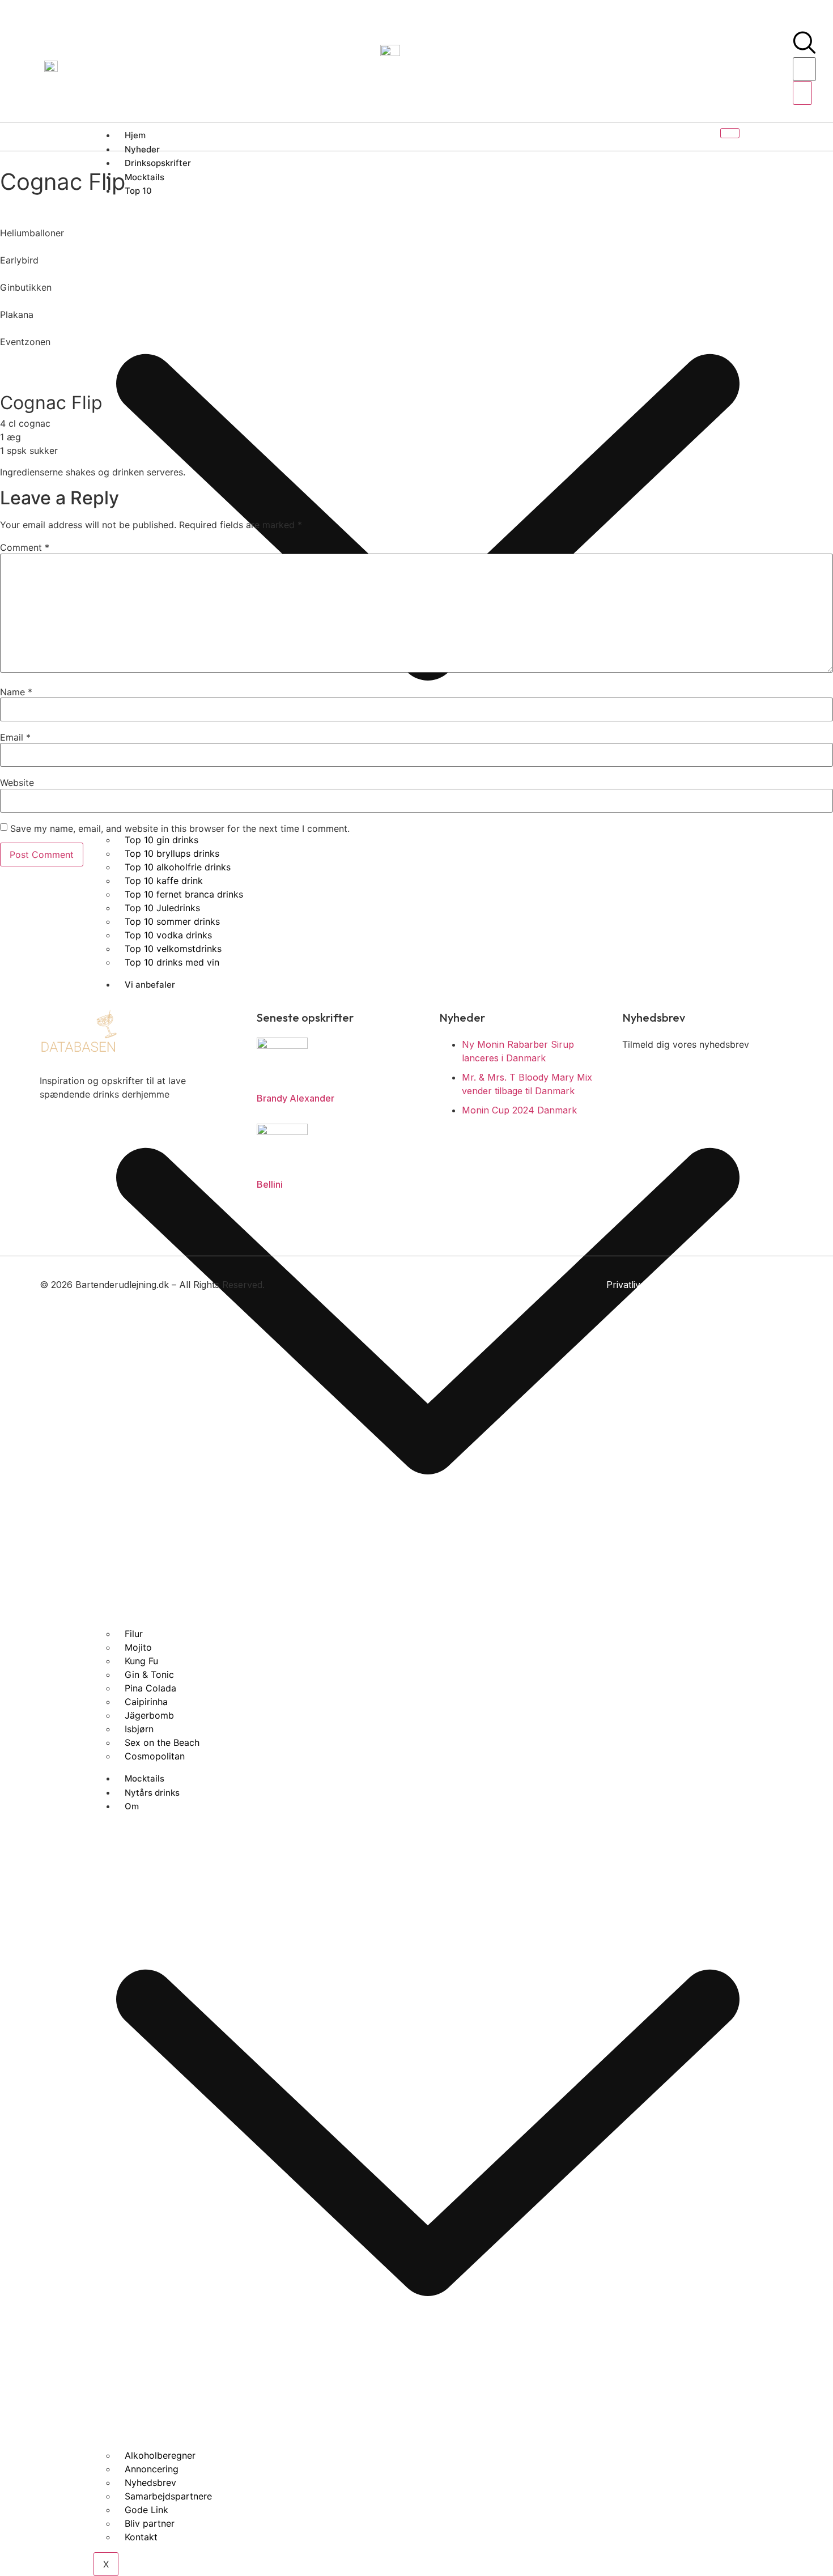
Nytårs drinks (152, 1793)
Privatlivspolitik (638, 1285)
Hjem (135, 135)
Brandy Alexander (296, 1098)
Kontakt (141, 2537)
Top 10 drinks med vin (172, 962)
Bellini (270, 1184)
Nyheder (142, 149)
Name (16, 692)
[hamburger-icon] (730, 133)
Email (15, 737)
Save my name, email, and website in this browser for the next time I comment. (180, 828)
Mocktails (144, 1778)
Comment (25, 547)
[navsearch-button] (804, 50)
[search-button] (802, 93)
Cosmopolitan (155, 1756)
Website (17, 783)
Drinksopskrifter (158, 163)
